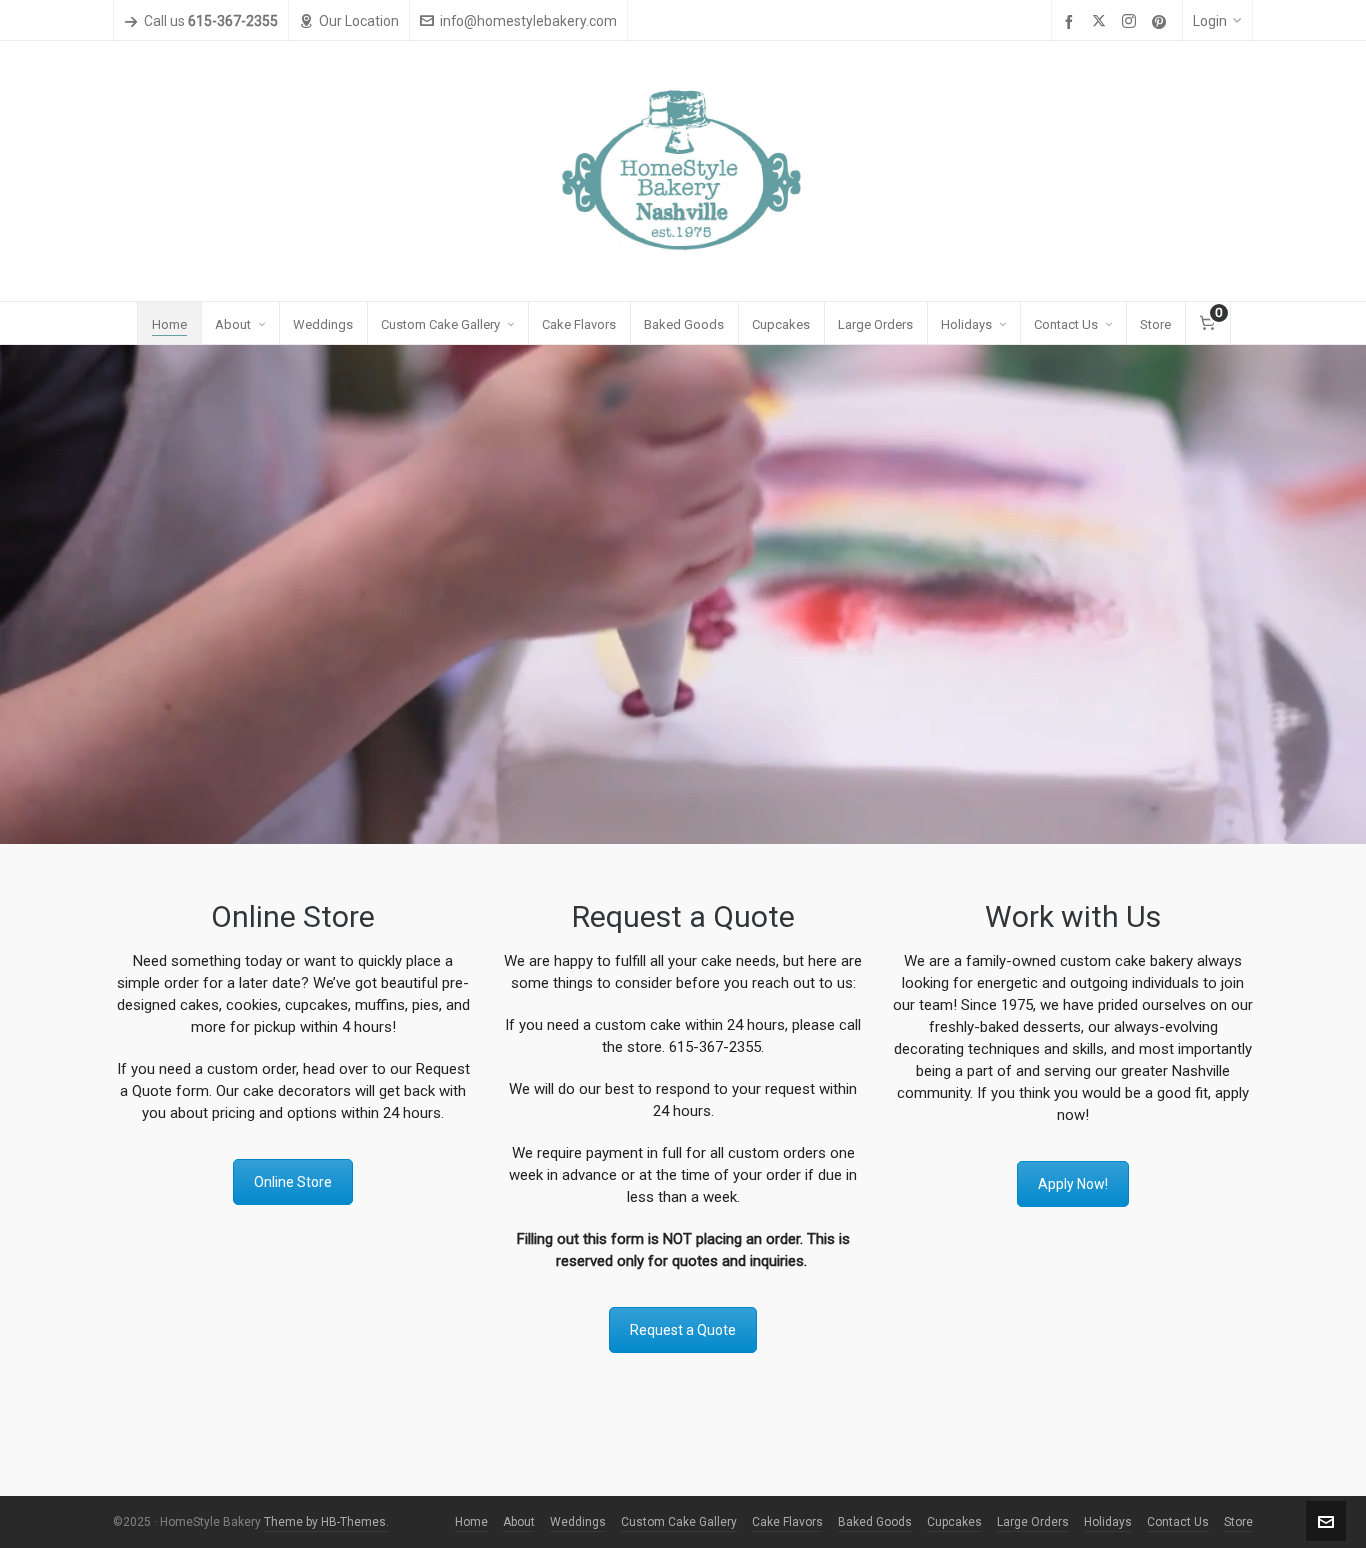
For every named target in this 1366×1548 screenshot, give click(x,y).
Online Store (293, 1182)
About (519, 1522)
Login (1210, 21)
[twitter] (1102, 22)
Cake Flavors (787, 1522)
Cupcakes (954, 1522)
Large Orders (1033, 1522)
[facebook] (1072, 22)
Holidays (1108, 1522)
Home (471, 1522)
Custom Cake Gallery (679, 1522)
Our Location (359, 21)
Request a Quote (683, 1330)
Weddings (578, 1522)
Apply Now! (1073, 1184)
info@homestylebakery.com (528, 21)
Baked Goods (875, 1522)
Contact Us (1178, 1522)
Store (1238, 1522)
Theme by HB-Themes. (326, 1522)
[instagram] (1132, 22)
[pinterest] (1162, 22)
